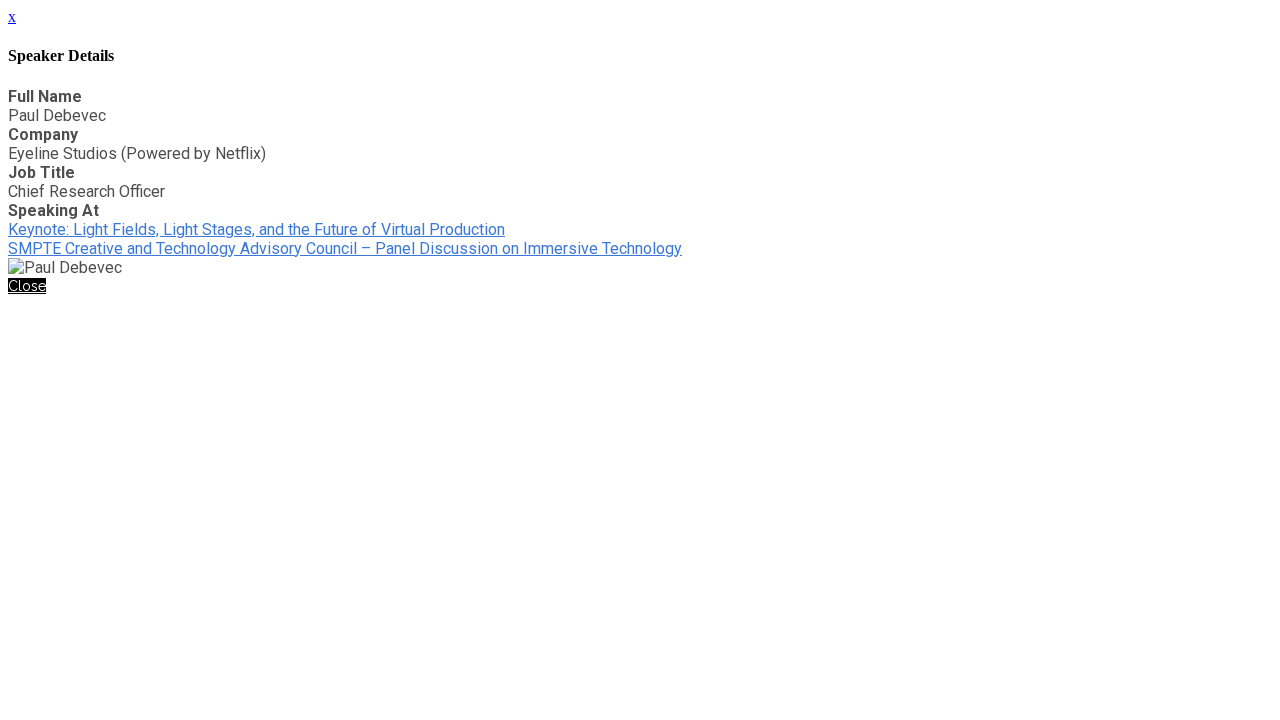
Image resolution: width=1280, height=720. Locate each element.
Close (27, 286)
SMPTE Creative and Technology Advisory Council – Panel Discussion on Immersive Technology (345, 248)
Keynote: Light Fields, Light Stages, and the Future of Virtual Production (256, 229)
